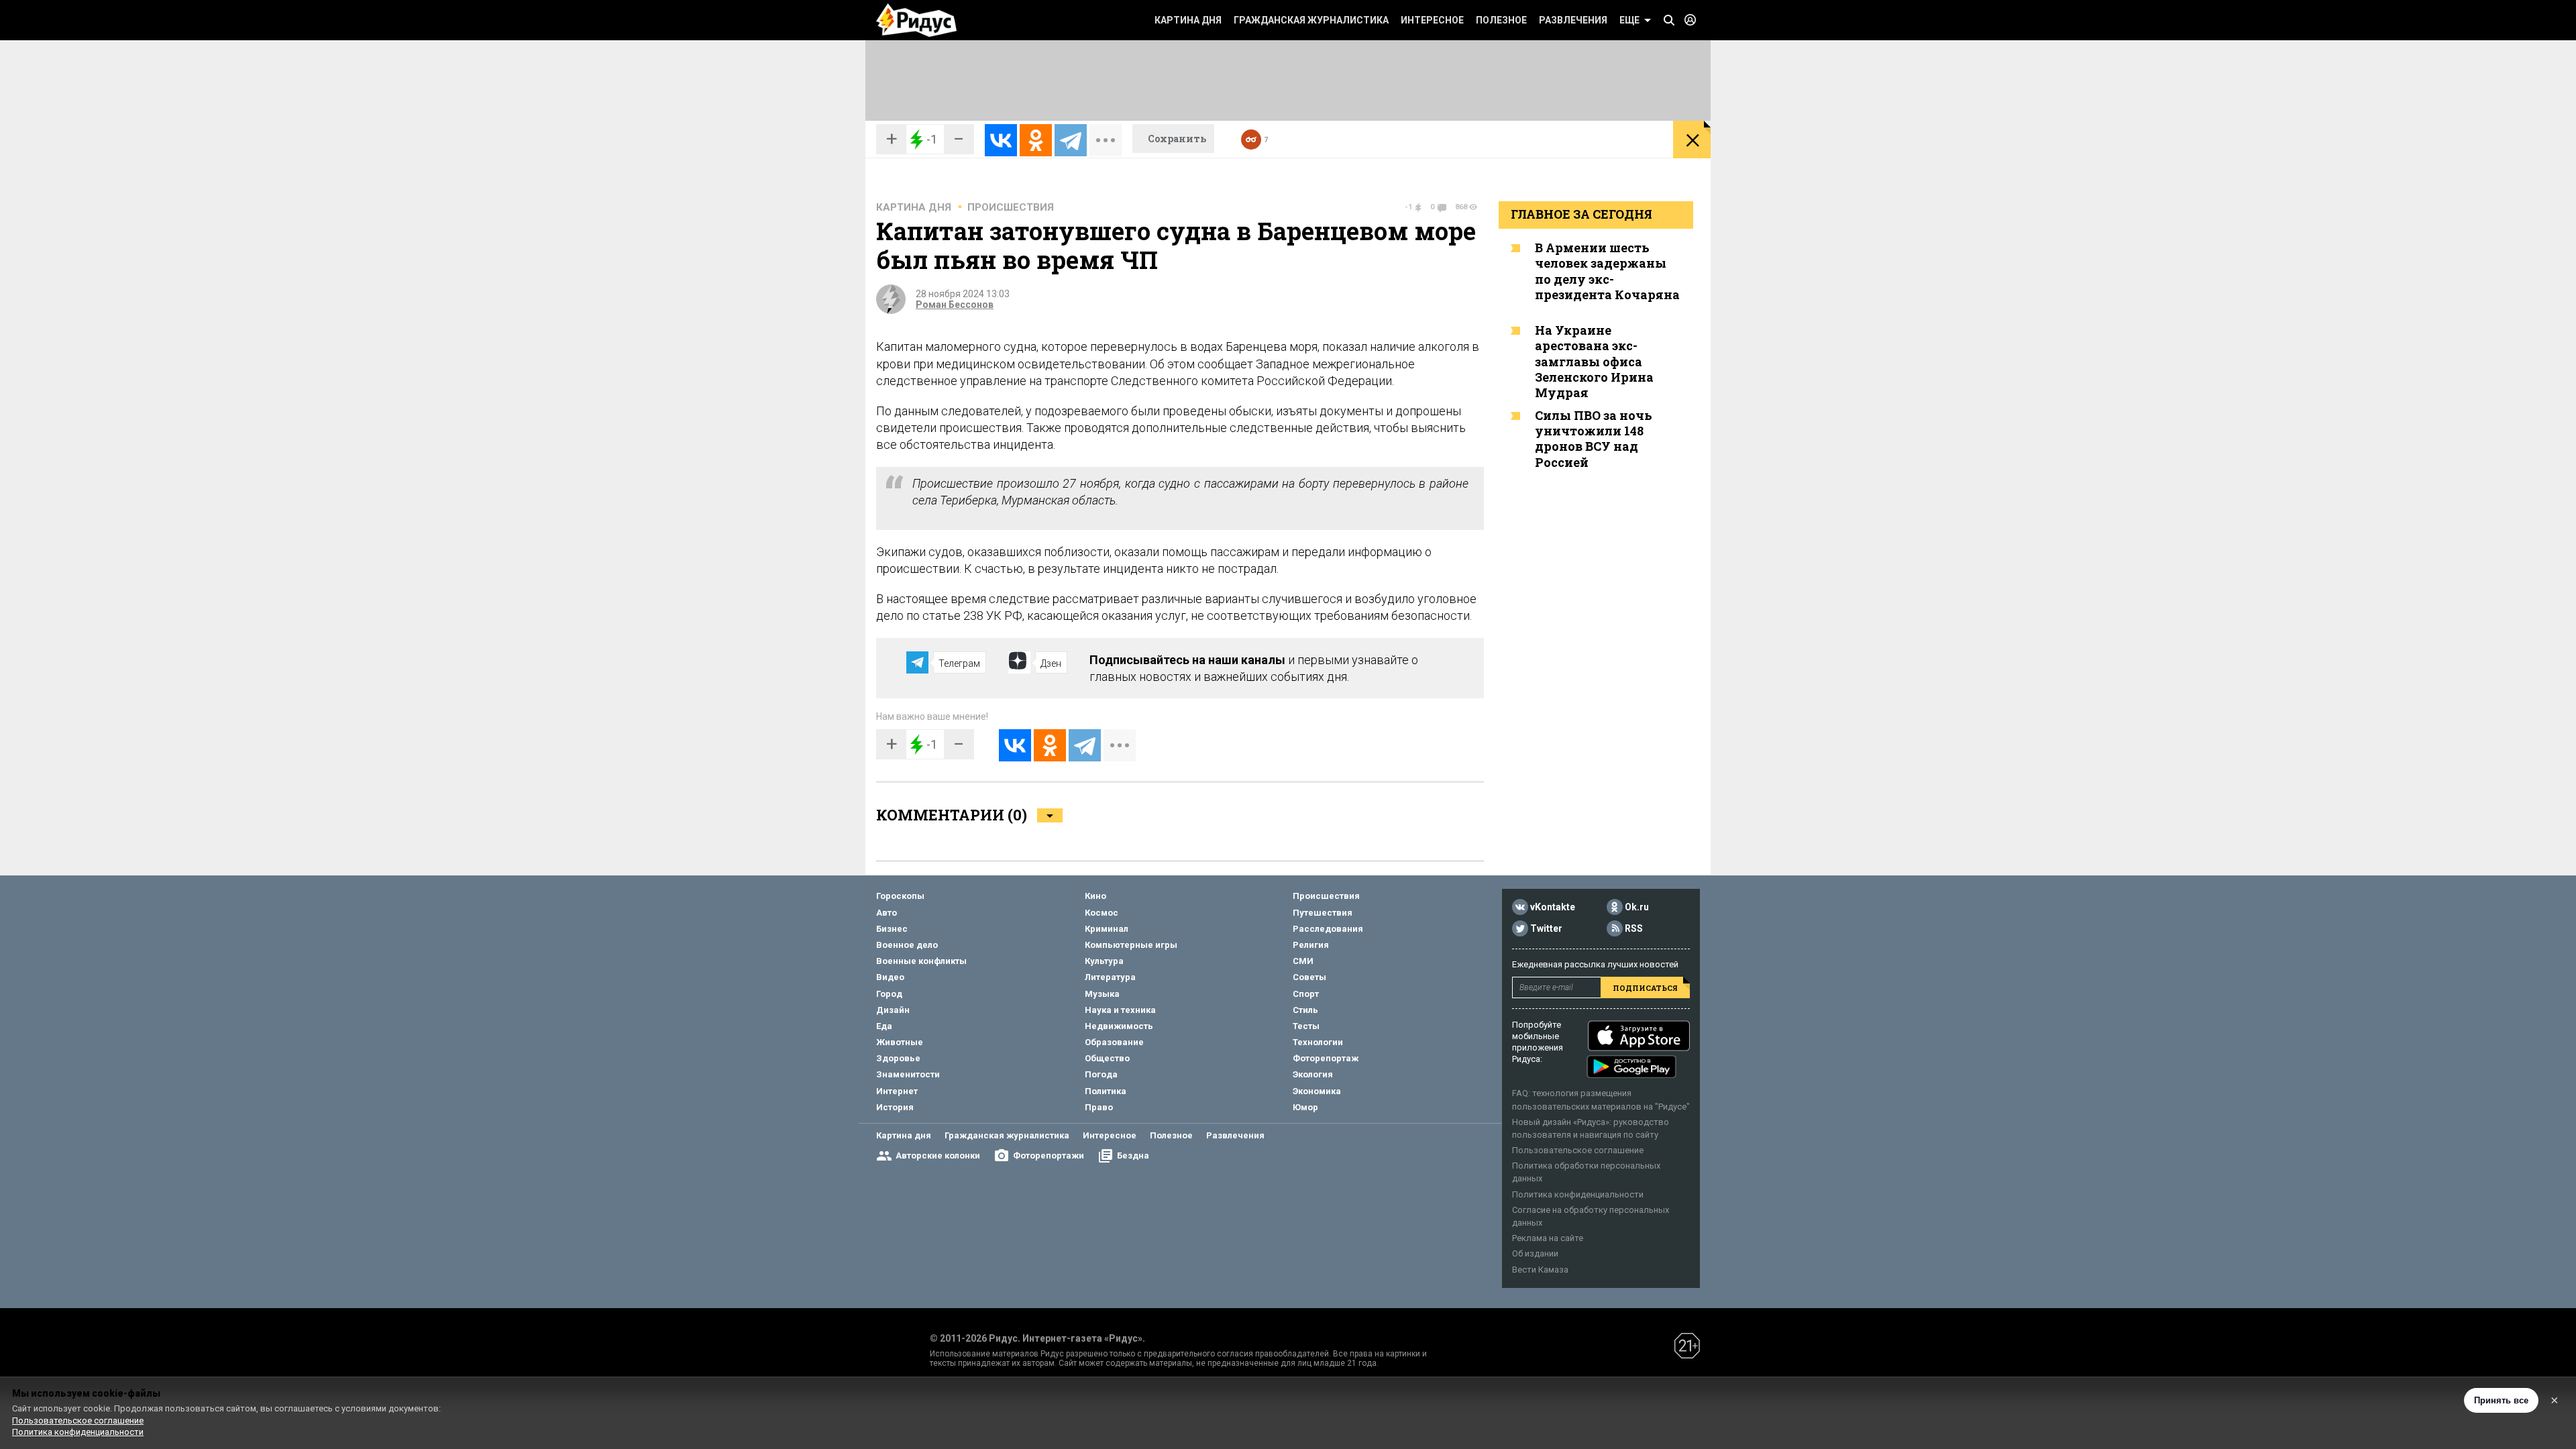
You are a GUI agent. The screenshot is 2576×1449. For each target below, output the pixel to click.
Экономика (1317, 1091)
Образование (1114, 1042)
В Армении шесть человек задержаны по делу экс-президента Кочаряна (1607, 271)
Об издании (1535, 1253)
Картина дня (1188, 20)
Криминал (1107, 929)
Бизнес (892, 929)
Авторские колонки (938, 1156)
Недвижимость (1119, 1026)
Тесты (1306, 1026)
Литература (1110, 977)
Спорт (1306, 994)
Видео (890, 977)
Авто (887, 913)
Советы (1309, 977)
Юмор (1305, 1107)
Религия (1311, 945)
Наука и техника (1120, 1010)
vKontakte (1553, 908)
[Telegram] (1071, 140)
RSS (1634, 929)
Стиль (1305, 1010)
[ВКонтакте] (1001, 140)
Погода (1101, 1074)
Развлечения (1573, 20)
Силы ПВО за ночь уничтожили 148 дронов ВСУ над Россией (1594, 439)
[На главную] (916, 20)
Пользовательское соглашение (1578, 1150)
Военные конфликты (921, 961)
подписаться (1645, 988)
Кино (1095, 896)
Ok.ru (1637, 908)
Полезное (1501, 20)
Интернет (897, 1091)
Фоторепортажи (1049, 1156)
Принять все (2501, 1400)
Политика (1106, 1091)
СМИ (1303, 961)
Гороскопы (900, 896)
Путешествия (1323, 913)
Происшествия (1011, 207)
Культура (1104, 961)
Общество (1107, 1058)
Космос (1102, 913)
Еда (884, 1026)
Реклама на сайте (1548, 1238)
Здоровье (898, 1058)
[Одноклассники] (1036, 140)
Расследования (1328, 929)
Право (1099, 1107)
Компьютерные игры (1131, 945)
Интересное (1432, 20)
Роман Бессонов (955, 305)
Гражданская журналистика (1311, 20)
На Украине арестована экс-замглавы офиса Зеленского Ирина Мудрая (1594, 362)
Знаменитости (908, 1074)
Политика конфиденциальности (1578, 1194)
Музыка (1102, 994)
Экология (1313, 1074)
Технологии (1318, 1042)
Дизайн (893, 1010)
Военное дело (907, 945)
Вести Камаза (1540, 1270)
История (895, 1107)
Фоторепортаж (1326, 1058)
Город (889, 994)
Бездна (1133, 1156)
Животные (900, 1042)
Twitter (1546, 929)
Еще (1629, 20)
